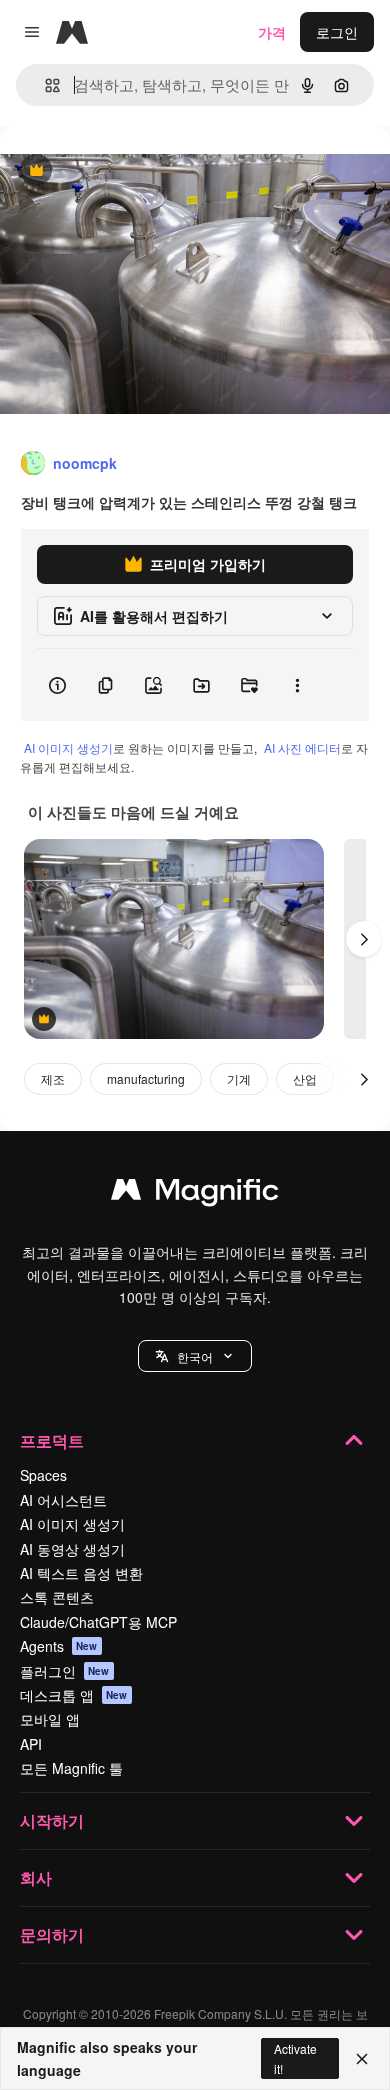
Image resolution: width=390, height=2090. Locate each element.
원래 (115, 171)
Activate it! (295, 2058)
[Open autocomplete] (44, 85)
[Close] (362, 2059)
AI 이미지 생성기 (68, 747)
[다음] (364, 939)
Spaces (43, 1475)
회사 (36, 1877)
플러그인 (65, 1671)
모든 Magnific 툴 (71, 1768)
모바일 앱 (50, 1719)
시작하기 (52, 1820)
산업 (305, 1078)
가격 (272, 32)
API (31, 1744)
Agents (59, 1646)
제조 (53, 1078)
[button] (195, 1356)
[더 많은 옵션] (297, 685)
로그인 (337, 32)
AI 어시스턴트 (63, 1500)
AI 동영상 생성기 (72, 1549)
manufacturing (146, 1078)
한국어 (195, 1356)
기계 (239, 1078)
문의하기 (52, 1934)
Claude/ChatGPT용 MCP (98, 1622)
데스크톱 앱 (74, 1695)
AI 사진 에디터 (302, 747)
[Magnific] (195, 1194)
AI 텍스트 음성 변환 (81, 1573)
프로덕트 (52, 1440)
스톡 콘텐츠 (57, 1597)
